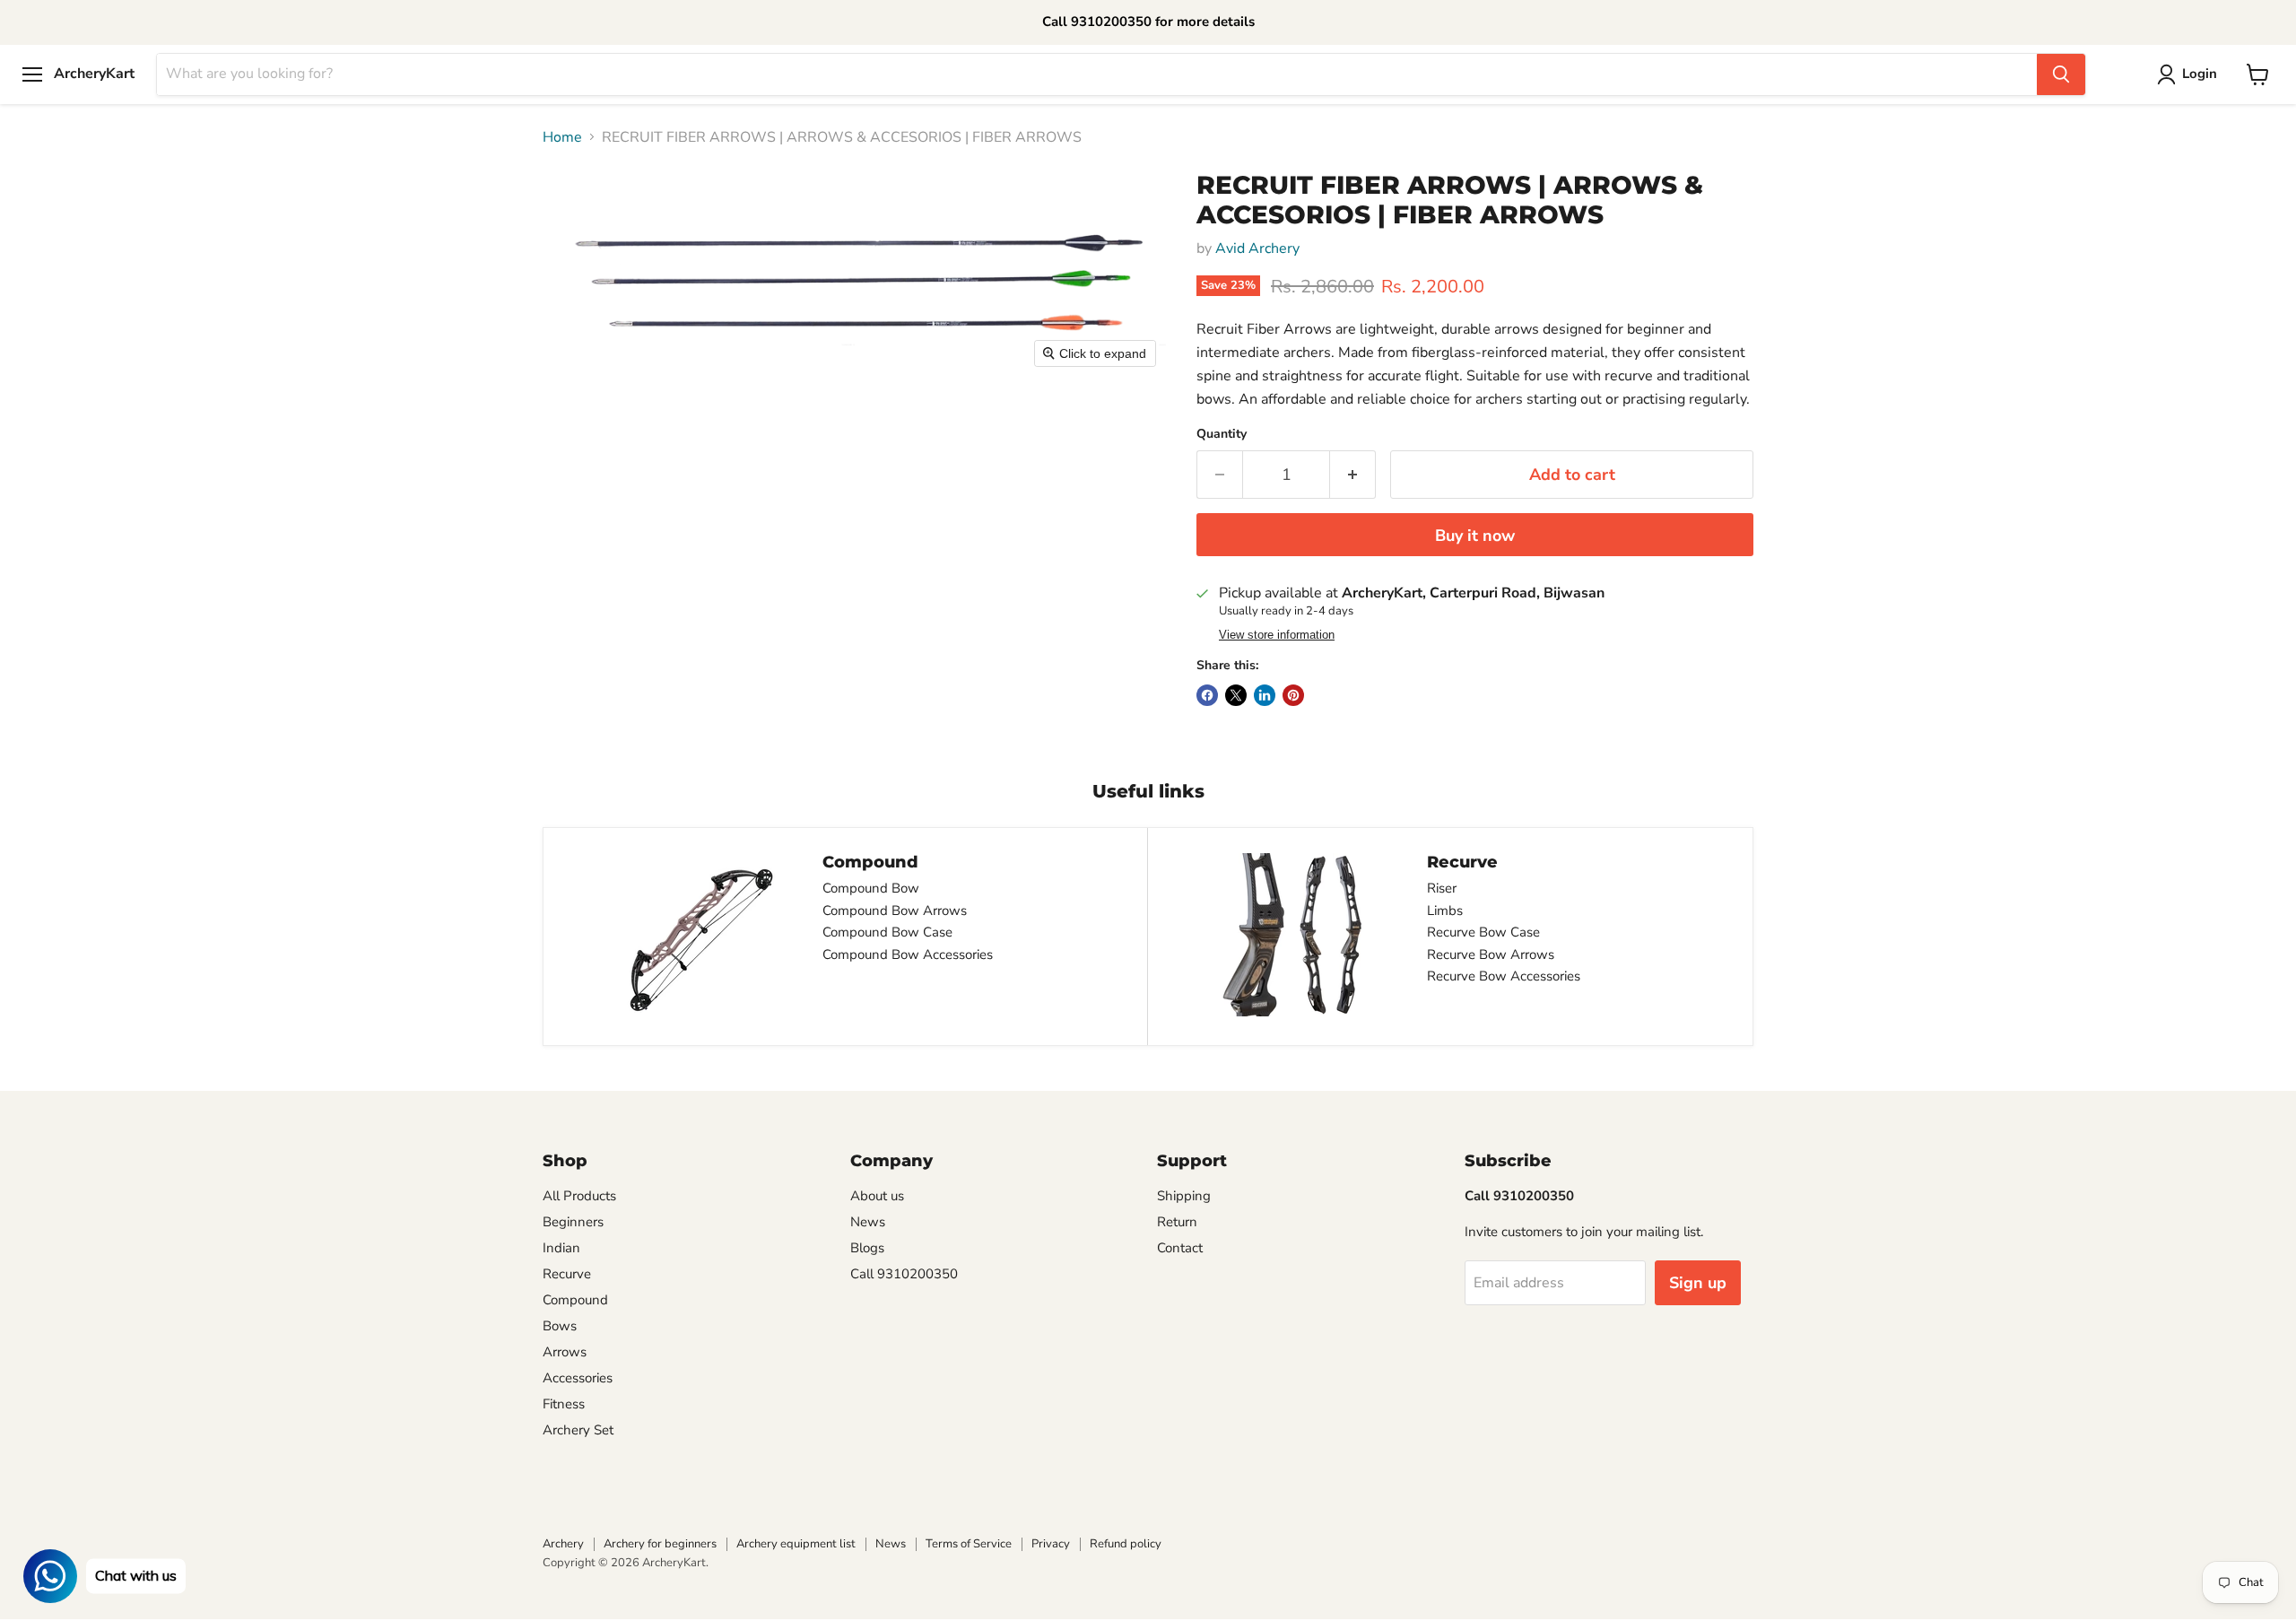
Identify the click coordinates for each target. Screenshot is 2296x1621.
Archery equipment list (796, 1544)
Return (1177, 1222)
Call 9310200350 (904, 1274)
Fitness (564, 1404)
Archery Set (578, 1430)
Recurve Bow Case (1483, 932)
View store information (1277, 635)
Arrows (565, 1352)
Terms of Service (969, 1544)
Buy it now (1475, 536)
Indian (561, 1248)
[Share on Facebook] (1207, 695)
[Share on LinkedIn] (1265, 695)
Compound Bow (871, 888)
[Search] (2061, 74)
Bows (560, 1326)
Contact (1180, 1248)
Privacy (1051, 1544)
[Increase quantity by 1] (1353, 475)
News (868, 1222)
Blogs (867, 1248)
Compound (575, 1300)
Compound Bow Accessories (908, 954)
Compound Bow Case (887, 932)
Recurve (567, 1274)
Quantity (1222, 434)
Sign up (1698, 1283)
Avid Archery (1257, 248)
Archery (563, 1544)
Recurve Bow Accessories (1504, 976)
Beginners (573, 1222)
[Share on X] (1236, 695)
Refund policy (1126, 1544)
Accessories (578, 1378)
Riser (1442, 888)
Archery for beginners (660, 1544)
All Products (579, 1196)
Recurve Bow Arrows (1491, 954)
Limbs (1445, 911)
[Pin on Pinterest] (1293, 695)
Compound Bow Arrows (895, 911)
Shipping (1184, 1196)
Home (562, 137)
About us (877, 1196)
